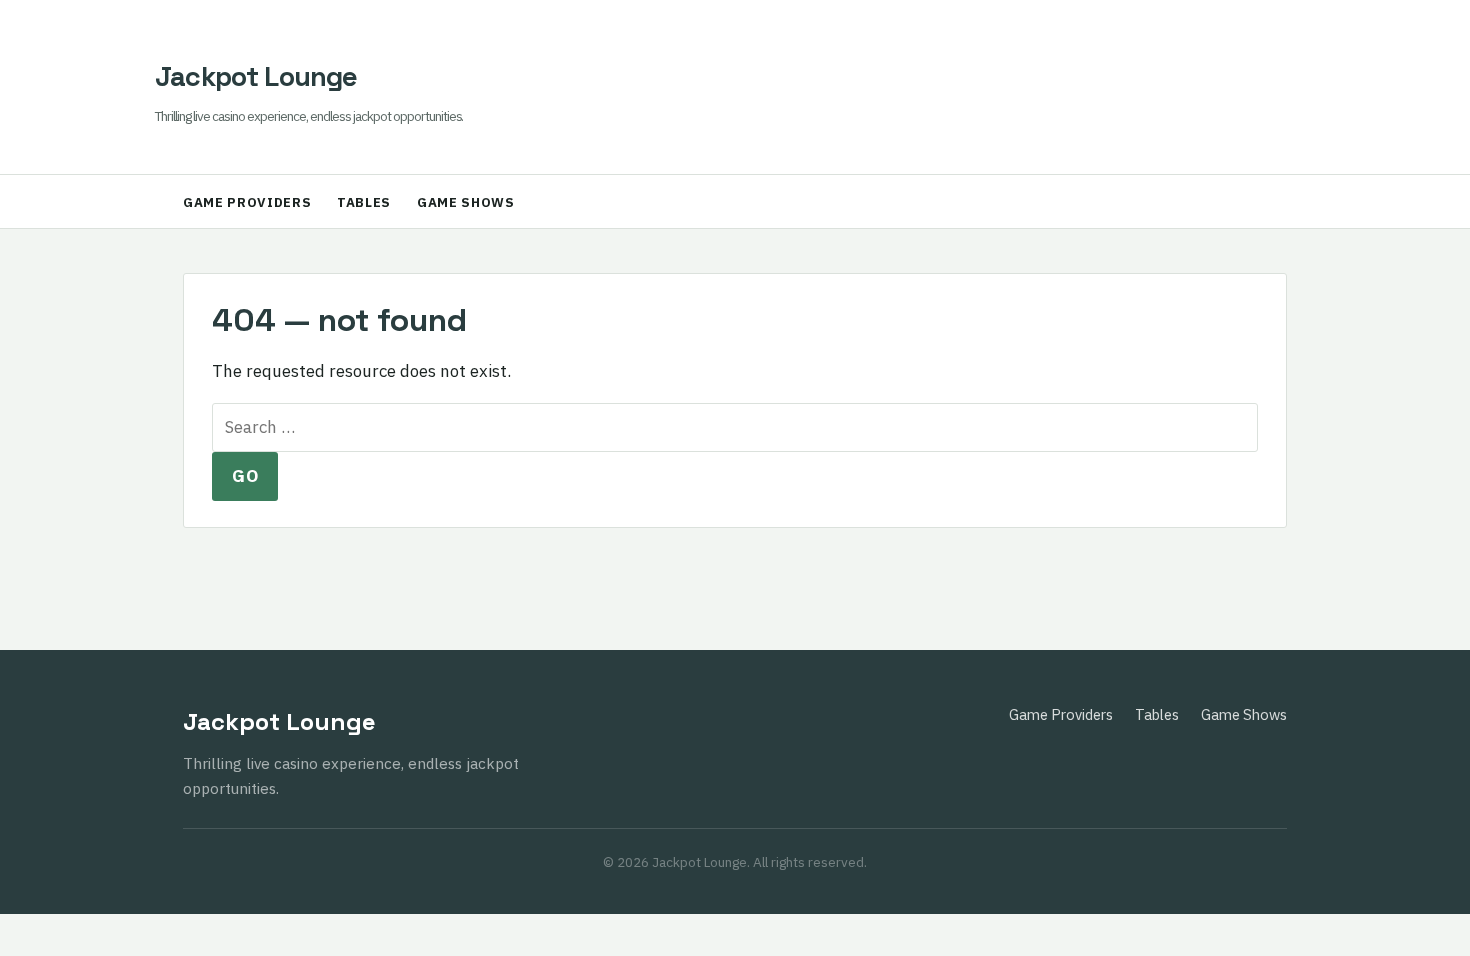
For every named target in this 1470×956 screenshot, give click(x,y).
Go (245, 476)
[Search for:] (735, 427)
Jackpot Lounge (256, 76)
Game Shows (466, 202)
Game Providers (247, 202)
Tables (364, 202)
